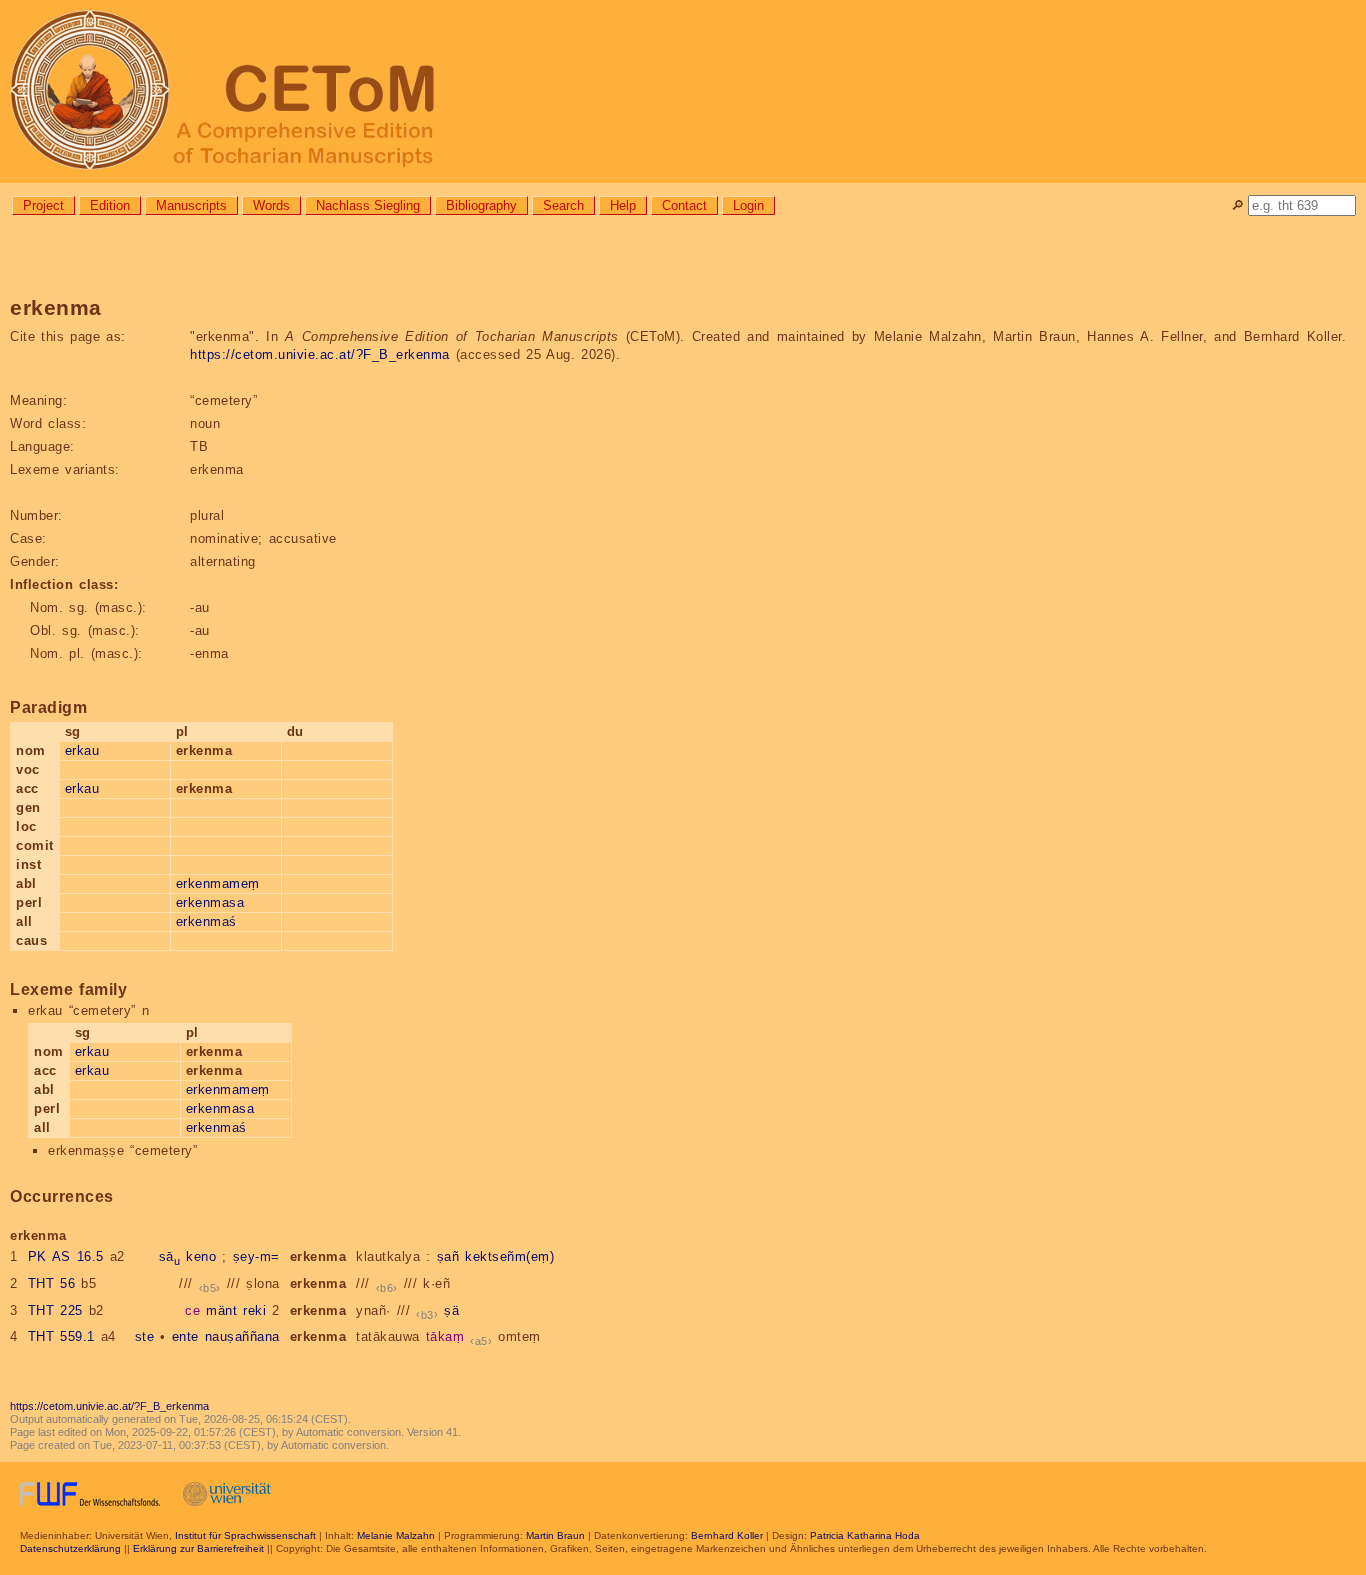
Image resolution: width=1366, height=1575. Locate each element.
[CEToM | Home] (683, 91)
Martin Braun (555, 1535)
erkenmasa (210, 902)
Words (271, 205)
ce (192, 1310)
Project (43, 205)
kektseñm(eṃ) (509, 1256)
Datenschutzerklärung (70, 1548)
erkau (82, 750)
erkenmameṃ (218, 883)
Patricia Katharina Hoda (865, 1535)
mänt (221, 1310)
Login (748, 205)
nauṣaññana (242, 1336)
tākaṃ (445, 1336)
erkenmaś (206, 921)
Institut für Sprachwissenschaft (245, 1535)
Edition (110, 205)
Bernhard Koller (727, 1535)
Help (623, 205)
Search (563, 205)
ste (145, 1336)
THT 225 (55, 1310)
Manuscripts (191, 205)
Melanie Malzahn (396, 1535)
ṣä (451, 1310)
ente (185, 1336)
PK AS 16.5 (66, 1256)
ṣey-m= (256, 1256)
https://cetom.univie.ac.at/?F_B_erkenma (320, 354)
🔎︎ (1237, 205)
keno (201, 1256)
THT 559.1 (61, 1336)
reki (254, 1310)
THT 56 (52, 1283)
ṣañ (448, 1256)
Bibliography (481, 205)
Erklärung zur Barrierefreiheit (198, 1548)
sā (170, 1256)
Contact (684, 205)
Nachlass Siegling (368, 205)
